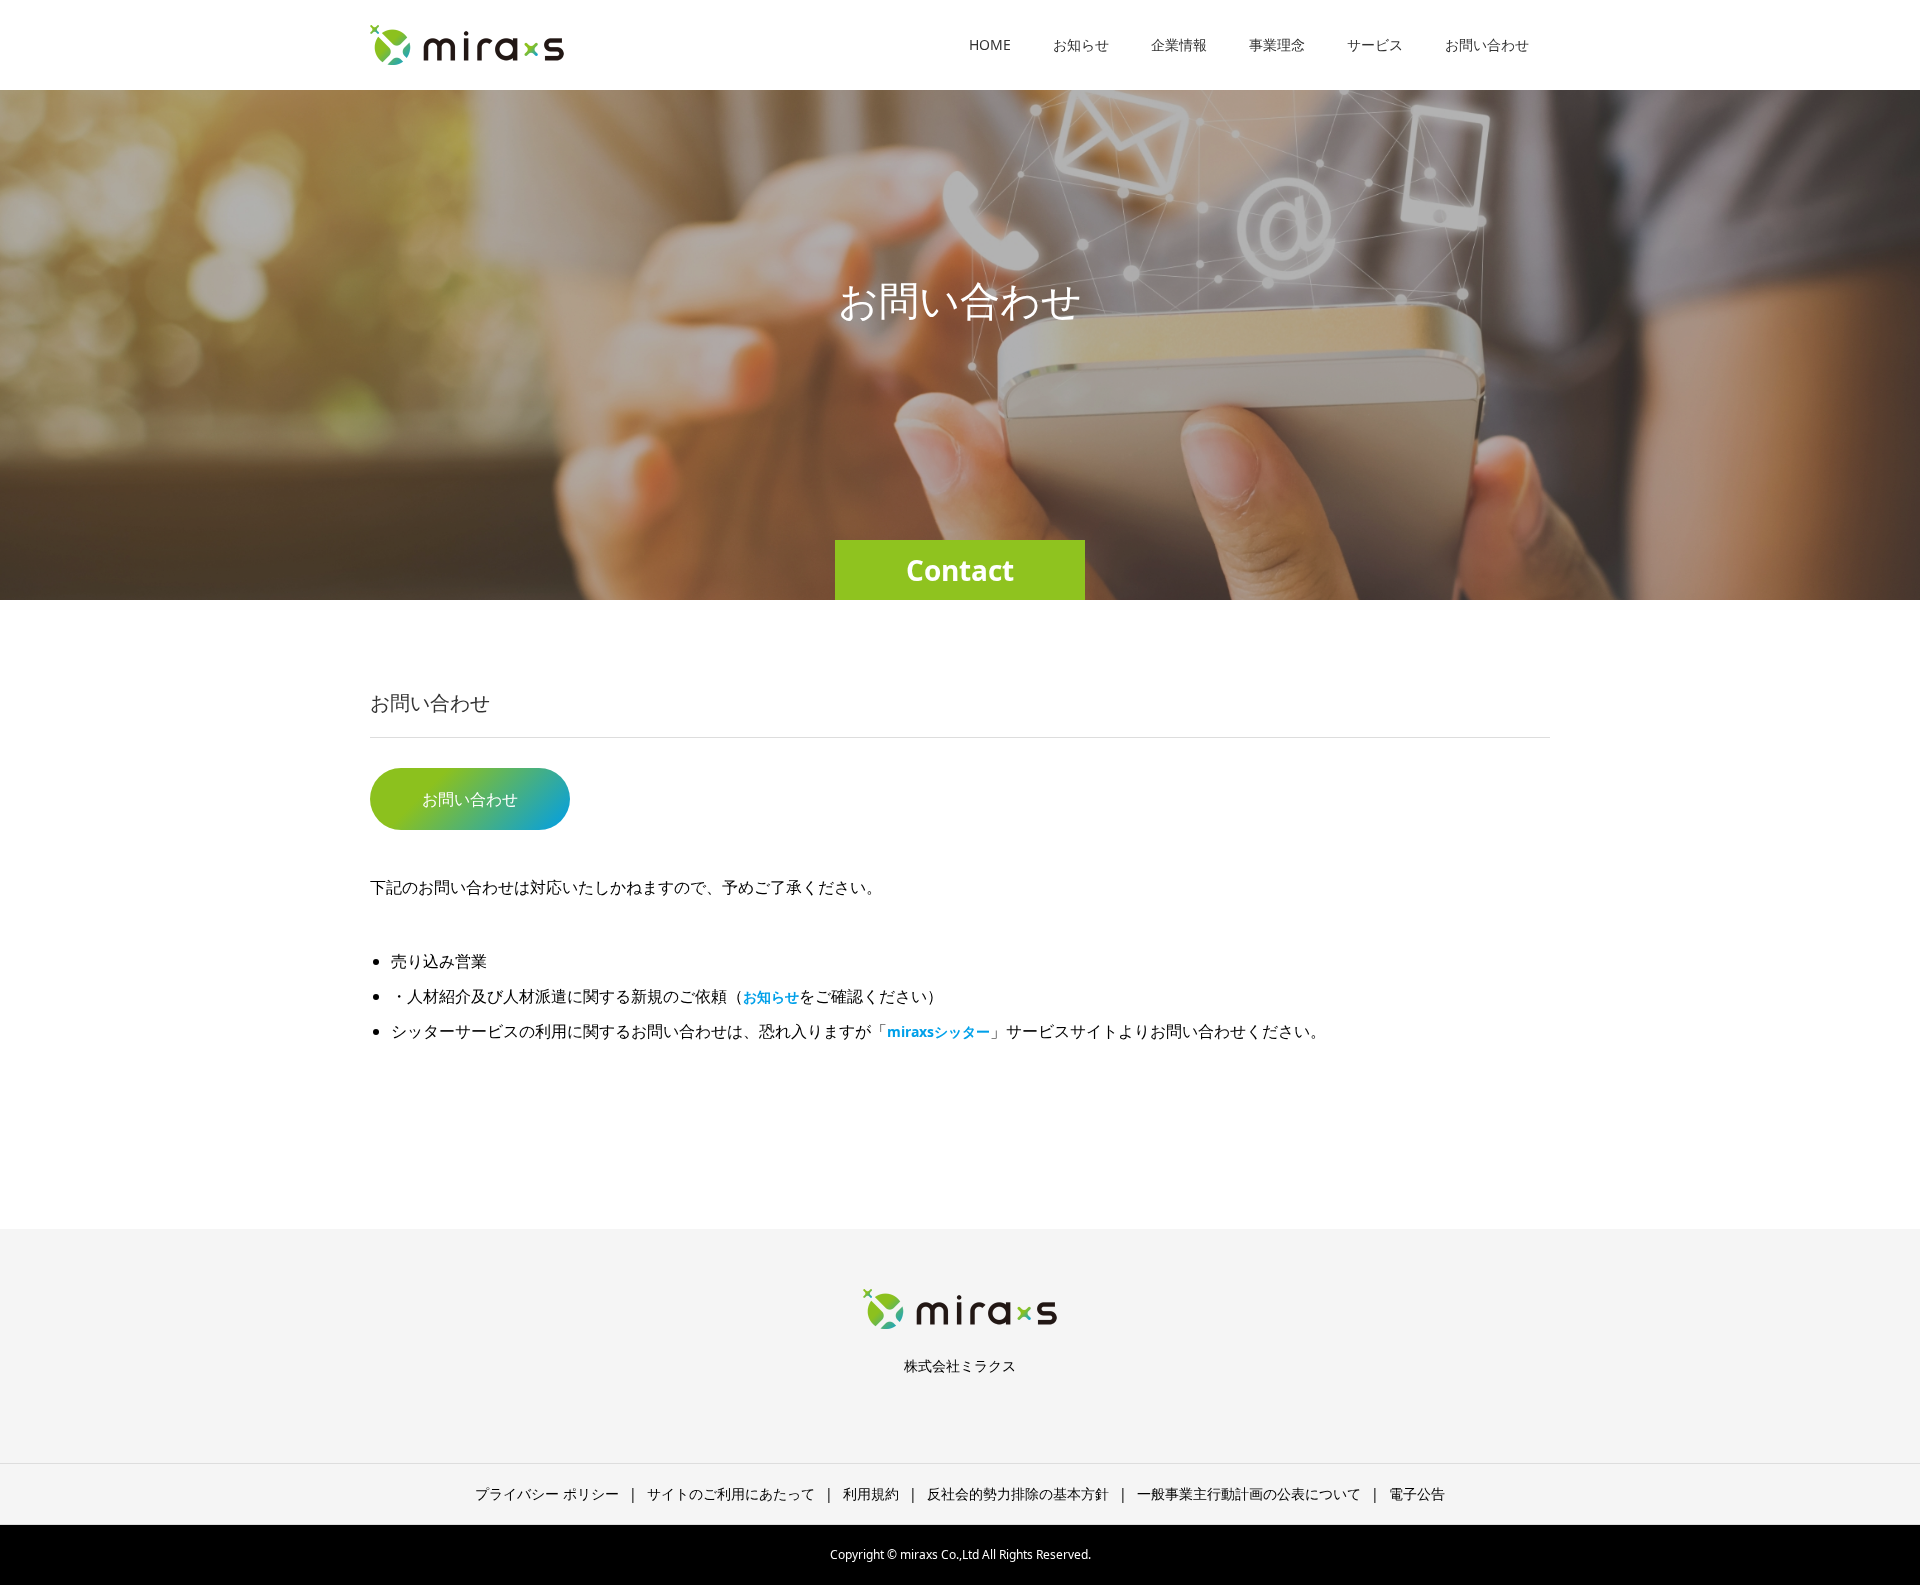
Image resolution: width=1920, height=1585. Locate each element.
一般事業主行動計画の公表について (1249, 1493)
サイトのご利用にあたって (731, 1493)
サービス (1375, 44)
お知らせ (1081, 44)
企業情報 (1179, 44)
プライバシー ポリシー (547, 1493)
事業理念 (1277, 44)
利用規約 (871, 1493)
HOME (990, 44)
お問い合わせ (1487, 44)
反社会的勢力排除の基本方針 (1018, 1493)
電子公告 (1417, 1493)
